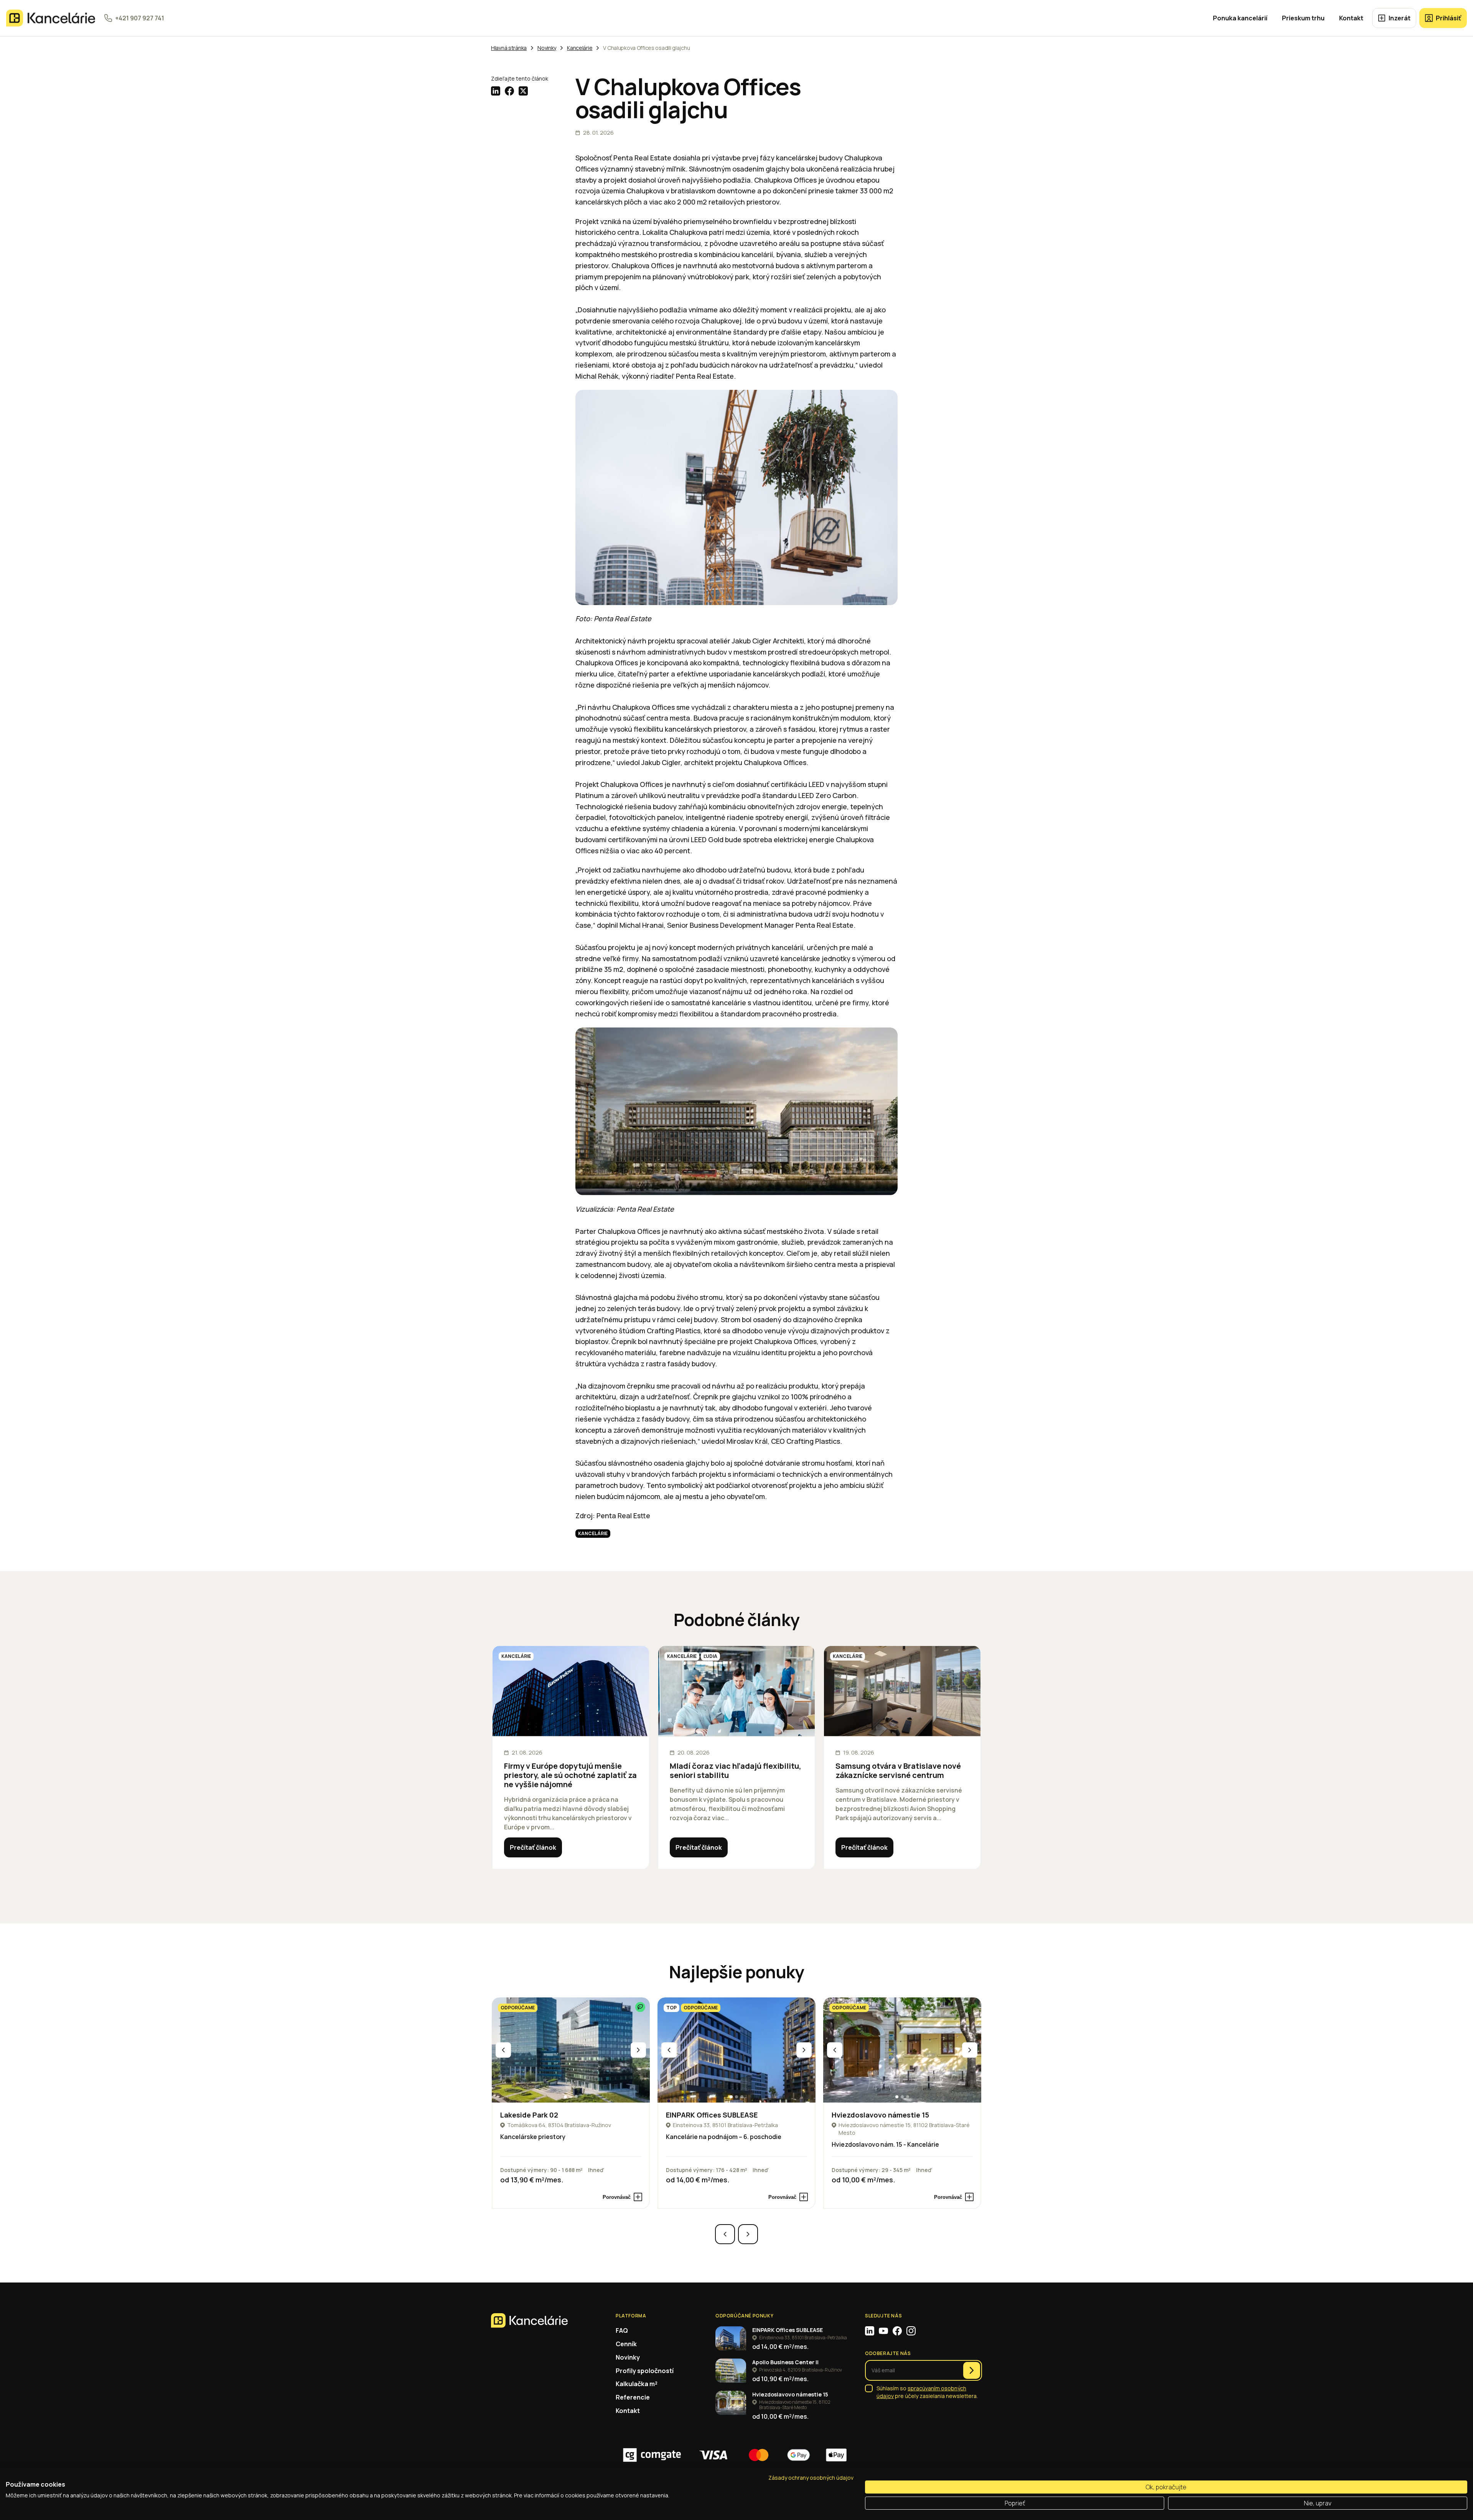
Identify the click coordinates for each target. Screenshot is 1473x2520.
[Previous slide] (503, 2050)
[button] (565, 2097)
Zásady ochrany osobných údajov (811, 2478)
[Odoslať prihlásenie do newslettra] (972, 2370)
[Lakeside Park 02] (571, 2050)
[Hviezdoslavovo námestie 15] (902, 2050)
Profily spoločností (645, 2371)
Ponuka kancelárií (1240, 18)
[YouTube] (883, 2331)
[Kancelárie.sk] (51, 18)
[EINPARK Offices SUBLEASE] (736, 2050)
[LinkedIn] (870, 2331)
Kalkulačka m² (637, 2384)
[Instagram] (911, 2331)
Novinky (628, 2357)
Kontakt (1351, 18)
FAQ (622, 2330)
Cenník (626, 2344)
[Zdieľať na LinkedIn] (496, 91)
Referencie (633, 2397)
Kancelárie (593, 1533)
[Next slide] (638, 2050)
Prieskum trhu (1303, 18)
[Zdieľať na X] (523, 91)
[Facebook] (897, 2331)
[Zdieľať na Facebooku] (509, 91)
